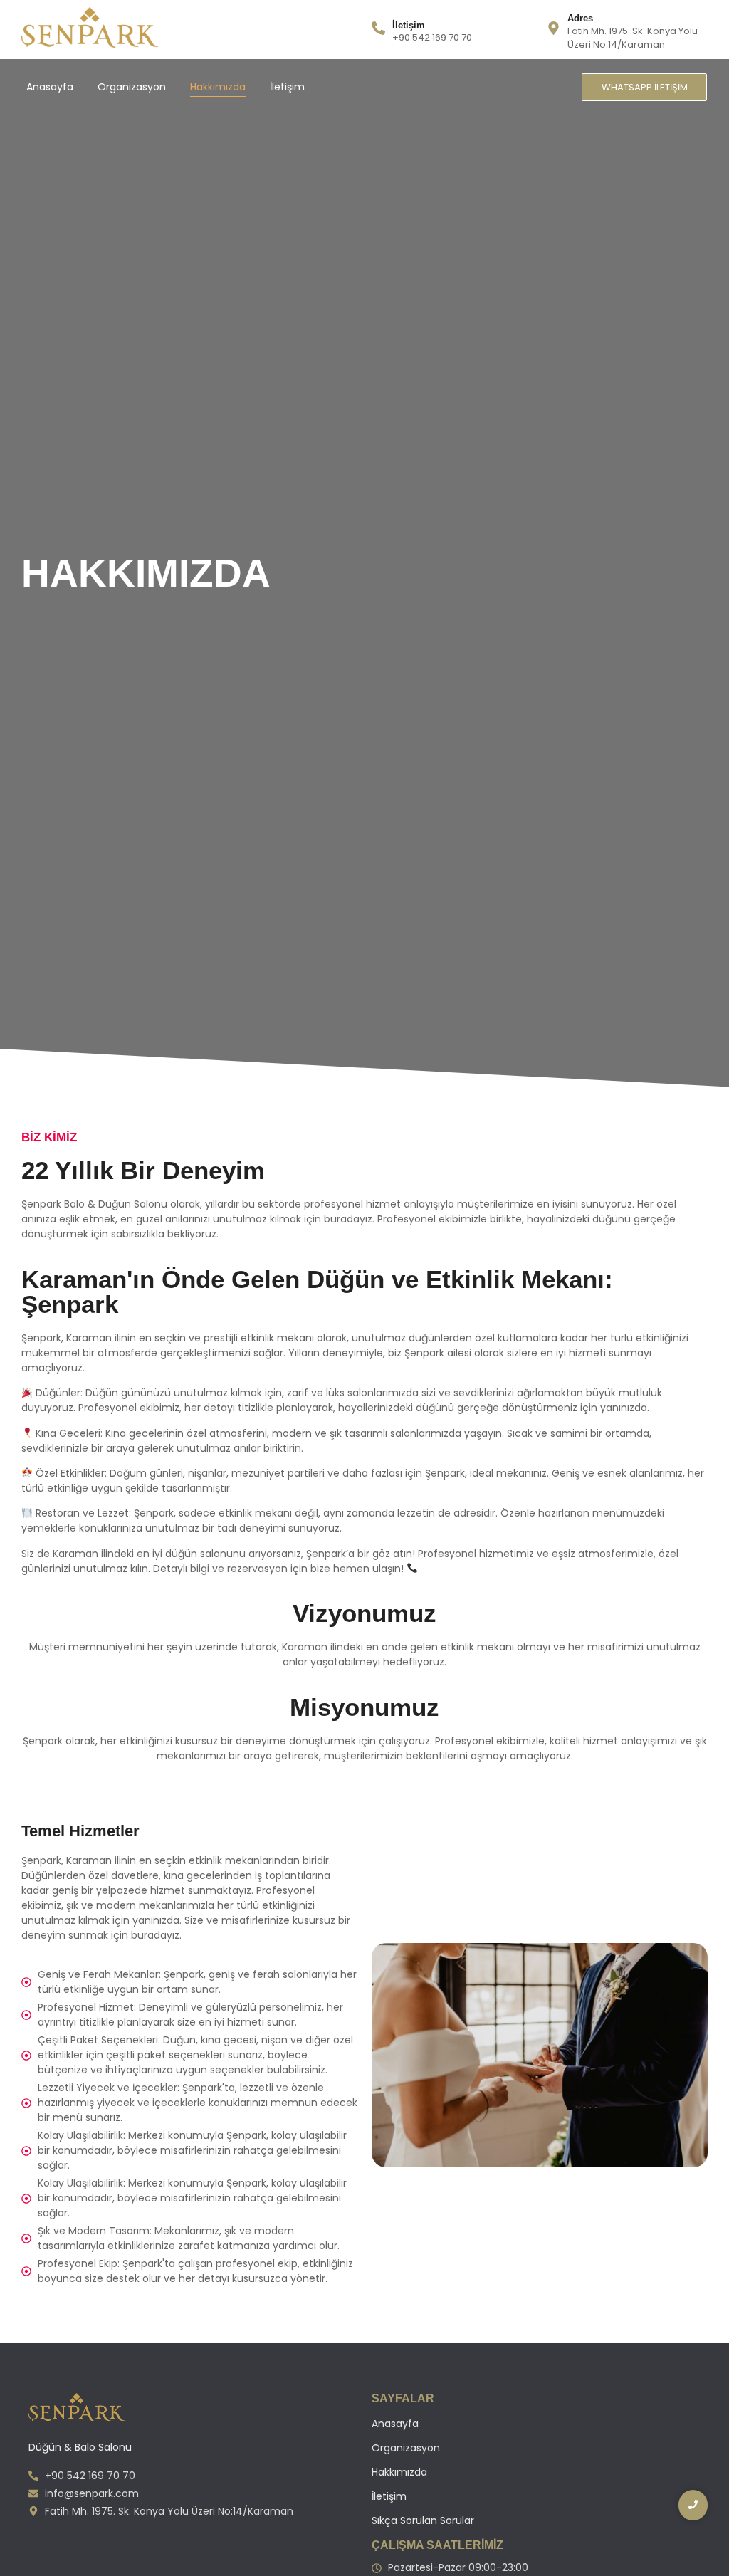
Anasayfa (50, 87)
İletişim (287, 87)
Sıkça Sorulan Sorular (423, 2520)
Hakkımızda (218, 87)
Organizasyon (132, 87)
